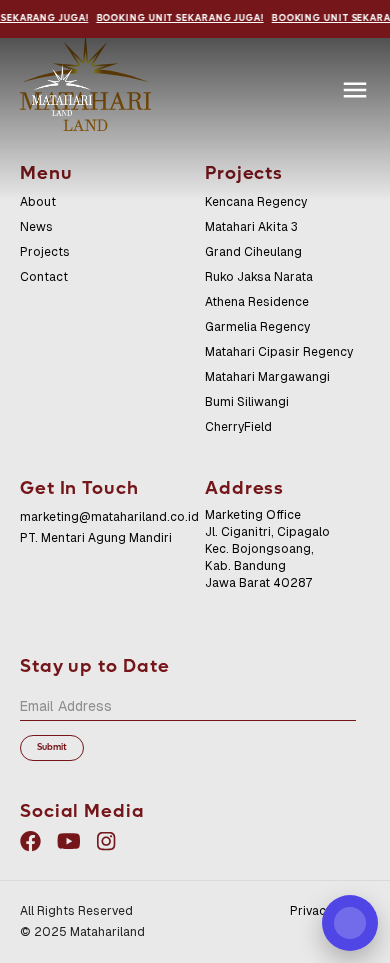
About (38, 202)
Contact (44, 277)
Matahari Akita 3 (251, 227)
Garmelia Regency (257, 327)
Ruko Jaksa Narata (259, 277)
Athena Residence (257, 302)
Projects (45, 252)
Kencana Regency (256, 202)
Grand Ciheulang (253, 252)
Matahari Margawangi (267, 377)
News (36, 227)
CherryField (238, 427)
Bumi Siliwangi (247, 402)
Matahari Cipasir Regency (279, 352)
